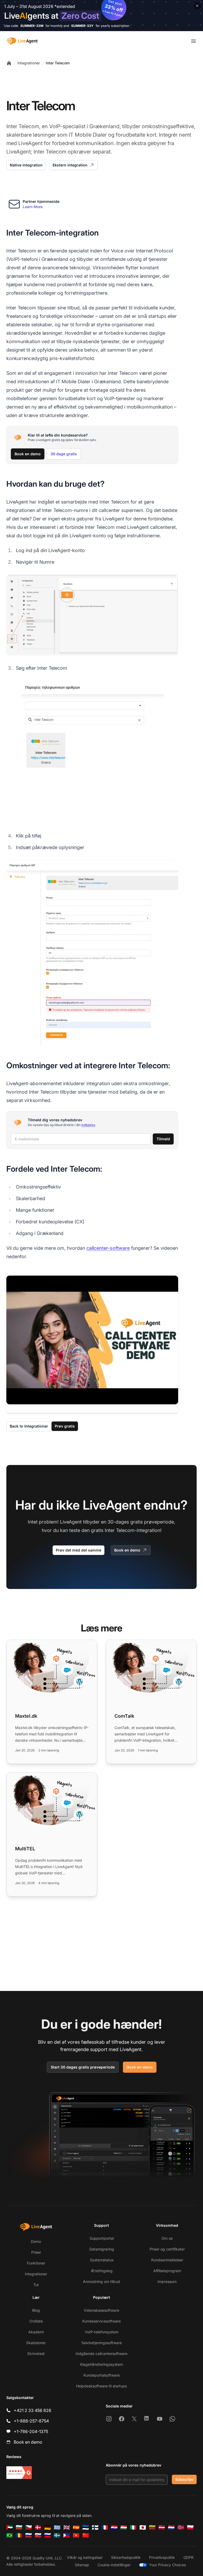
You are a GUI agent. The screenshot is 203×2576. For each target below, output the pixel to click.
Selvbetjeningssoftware (102, 2343)
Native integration (26, 165)
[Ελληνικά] (57, 2527)
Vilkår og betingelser (85, 2557)
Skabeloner (36, 2343)
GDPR (188, 2557)
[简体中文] (86, 2535)
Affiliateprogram (167, 2271)
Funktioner (36, 2263)
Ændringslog (102, 2271)
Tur (36, 2285)
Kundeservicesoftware (101, 2321)
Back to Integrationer (29, 1426)
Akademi (36, 2332)
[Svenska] (57, 2535)
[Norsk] (181, 2527)
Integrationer (29, 63)
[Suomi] (95, 2527)
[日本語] (143, 2527)
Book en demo (28, 454)
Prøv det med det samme (79, 1550)
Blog (36, 2310)
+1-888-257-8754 (31, 2421)
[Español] (76, 2527)
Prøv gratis (65, 1426)
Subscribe (184, 2479)
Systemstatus (102, 2260)
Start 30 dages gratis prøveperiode (83, 2067)
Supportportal (102, 2238)
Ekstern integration (70, 165)
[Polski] (190, 2527)
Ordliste (36, 2321)
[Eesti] (86, 2527)
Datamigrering (102, 2249)
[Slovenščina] (48, 2535)
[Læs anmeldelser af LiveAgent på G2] (19, 2473)
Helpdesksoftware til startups (101, 2386)
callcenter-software (108, 1248)
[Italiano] (133, 2527)
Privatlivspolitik (162, 2557)
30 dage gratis (64, 454)
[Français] (105, 2527)
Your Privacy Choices (167, 2565)
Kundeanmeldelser (167, 2260)
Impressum (167, 2281)
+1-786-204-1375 (31, 2431)
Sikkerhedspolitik (126, 2557)
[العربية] (10, 2527)
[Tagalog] (67, 2535)
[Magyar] (124, 2527)
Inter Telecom (58, 63)
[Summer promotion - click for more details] (101, 16)
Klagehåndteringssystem (101, 2364)
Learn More (33, 207)
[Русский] (29, 2535)
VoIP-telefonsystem (102, 2332)
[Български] (19, 2527)
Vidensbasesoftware (101, 2310)
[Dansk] (38, 2527)
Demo (36, 2241)
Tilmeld (163, 1139)
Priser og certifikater (167, 2249)
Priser (36, 2252)
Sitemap (82, 2565)
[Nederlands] (171, 2527)
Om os (167, 2238)
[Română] (19, 2535)
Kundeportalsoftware (102, 2375)
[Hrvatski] (114, 2527)
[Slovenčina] (38, 2535)
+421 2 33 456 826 (33, 2410)
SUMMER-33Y (82, 26)
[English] (67, 2527)
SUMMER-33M (32, 26)
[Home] (9, 63)
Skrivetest (36, 2354)
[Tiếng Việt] (76, 2535)
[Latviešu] (162, 2527)
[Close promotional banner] (197, 6)
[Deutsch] (48, 2527)
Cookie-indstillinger (114, 2565)
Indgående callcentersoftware (101, 2354)
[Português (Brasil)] (10, 2535)
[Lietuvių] (152, 2527)
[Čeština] (29, 2527)
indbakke (88, 1125)
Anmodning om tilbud (101, 2281)
